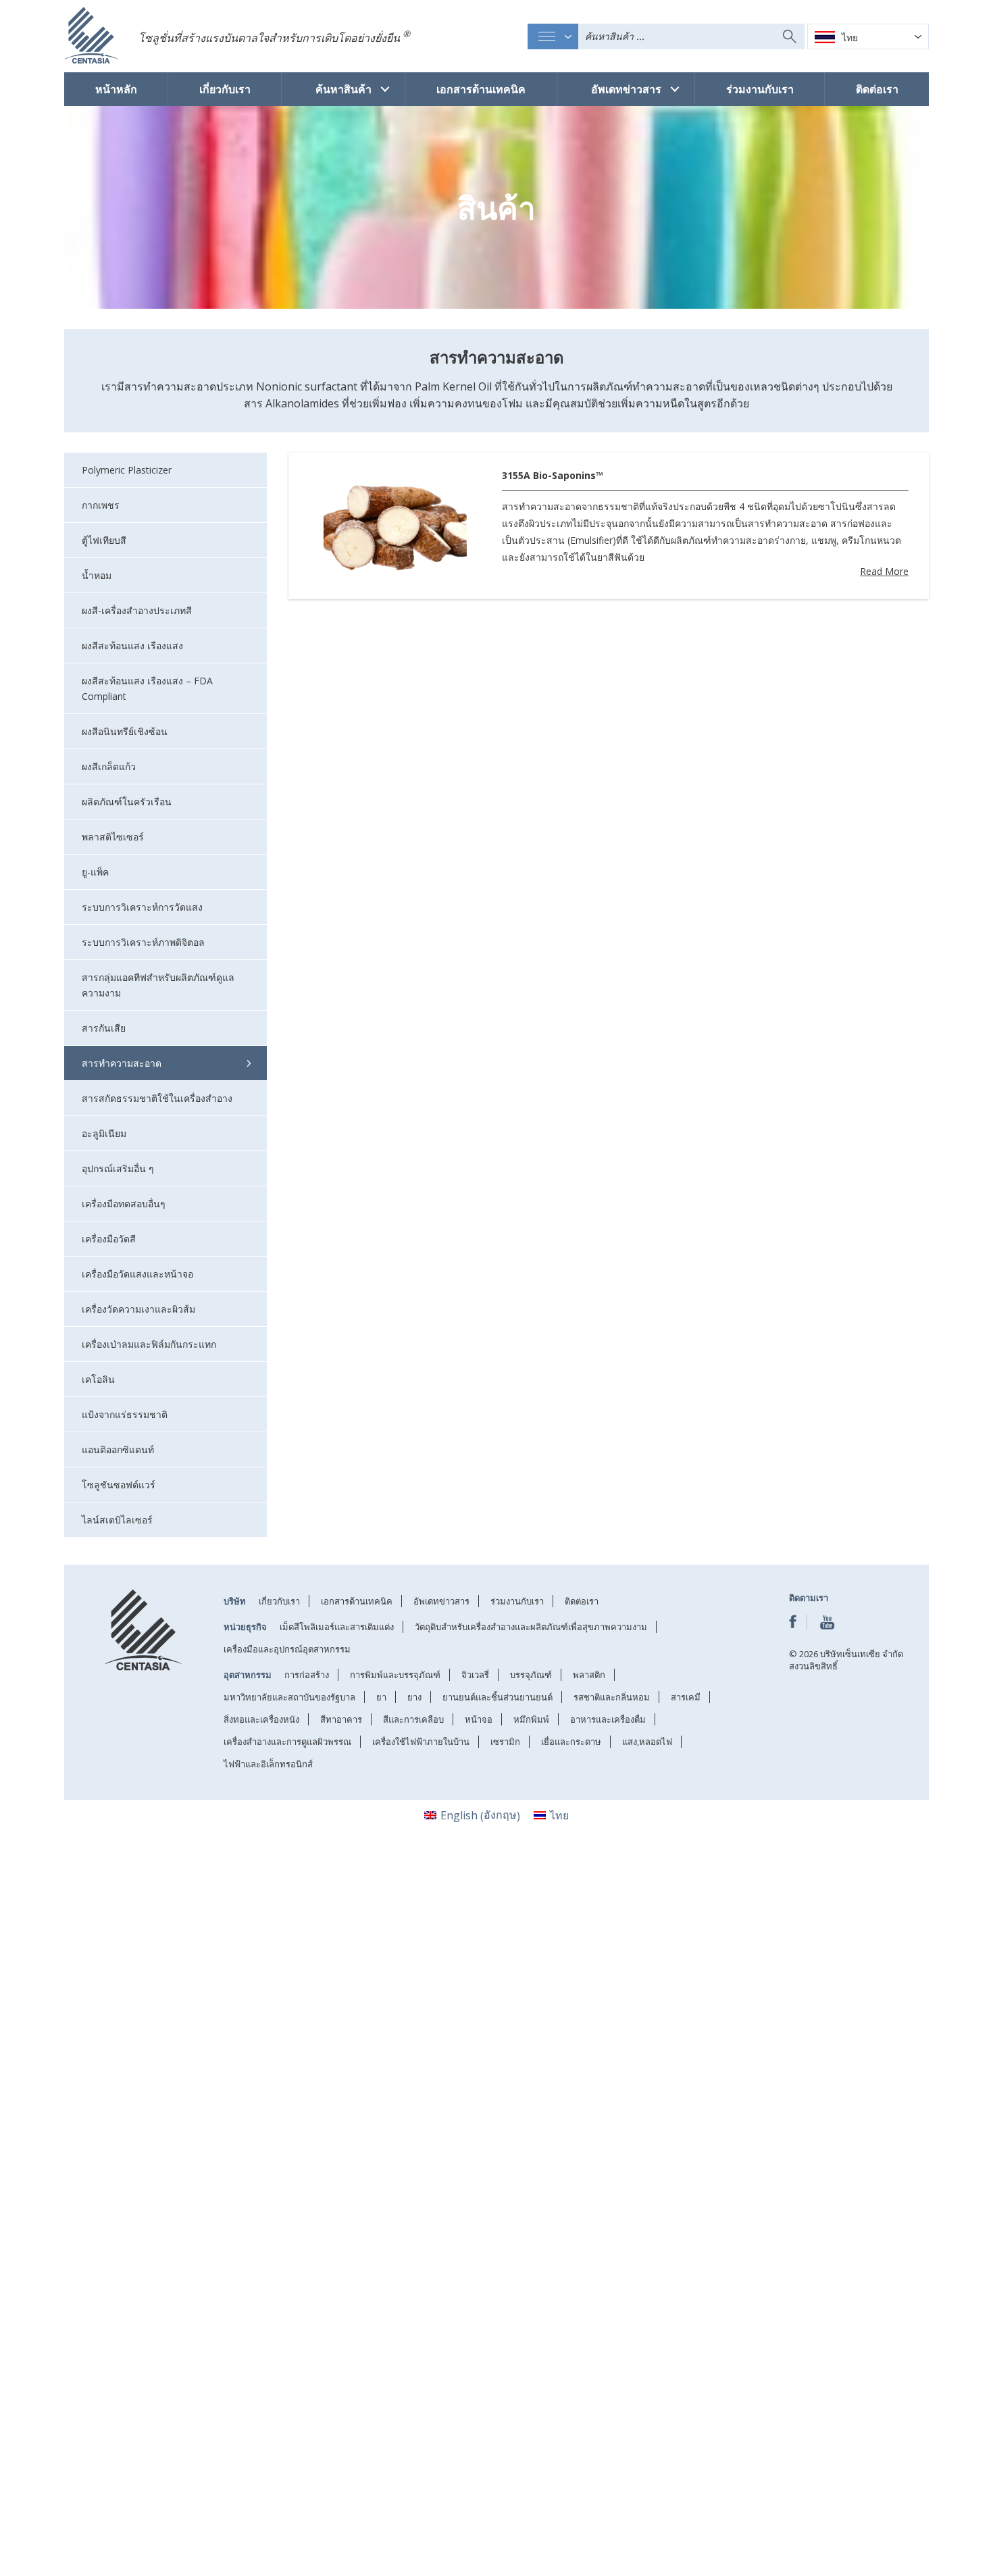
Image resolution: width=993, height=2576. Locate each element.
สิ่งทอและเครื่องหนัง (261, 1719)
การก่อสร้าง (307, 1675)
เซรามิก (505, 1742)
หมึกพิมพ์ (531, 1719)
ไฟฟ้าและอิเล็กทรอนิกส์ (268, 1764)
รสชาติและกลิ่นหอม (612, 1697)
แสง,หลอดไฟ (647, 1742)
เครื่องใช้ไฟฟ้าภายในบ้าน (421, 1742)
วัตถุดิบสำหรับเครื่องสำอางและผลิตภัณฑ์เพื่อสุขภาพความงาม (531, 1627)
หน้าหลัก (116, 89)
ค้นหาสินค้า (343, 89)
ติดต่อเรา (876, 89)
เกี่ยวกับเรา (225, 89)
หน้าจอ (479, 1719)
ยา (381, 1697)
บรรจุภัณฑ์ (531, 1675)
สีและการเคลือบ (413, 1719)
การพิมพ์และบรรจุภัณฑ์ (395, 1675)
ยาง (414, 1697)
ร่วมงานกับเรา (759, 89)
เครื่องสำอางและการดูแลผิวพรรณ (287, 1742)
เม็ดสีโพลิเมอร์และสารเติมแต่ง (337, 1627)
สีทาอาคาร (341, 1719)
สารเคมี (686, 1697)
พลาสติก (589, 1675)
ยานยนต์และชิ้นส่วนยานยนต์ (498, 1697)
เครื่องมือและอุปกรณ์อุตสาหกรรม (287, 1649)
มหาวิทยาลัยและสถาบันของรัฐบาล (289, 1697)
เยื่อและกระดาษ (571, 1742)
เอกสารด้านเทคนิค (481, 89)
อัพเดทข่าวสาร (626, 89)
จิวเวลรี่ (475, 1675)
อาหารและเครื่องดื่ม (608, 1719)
